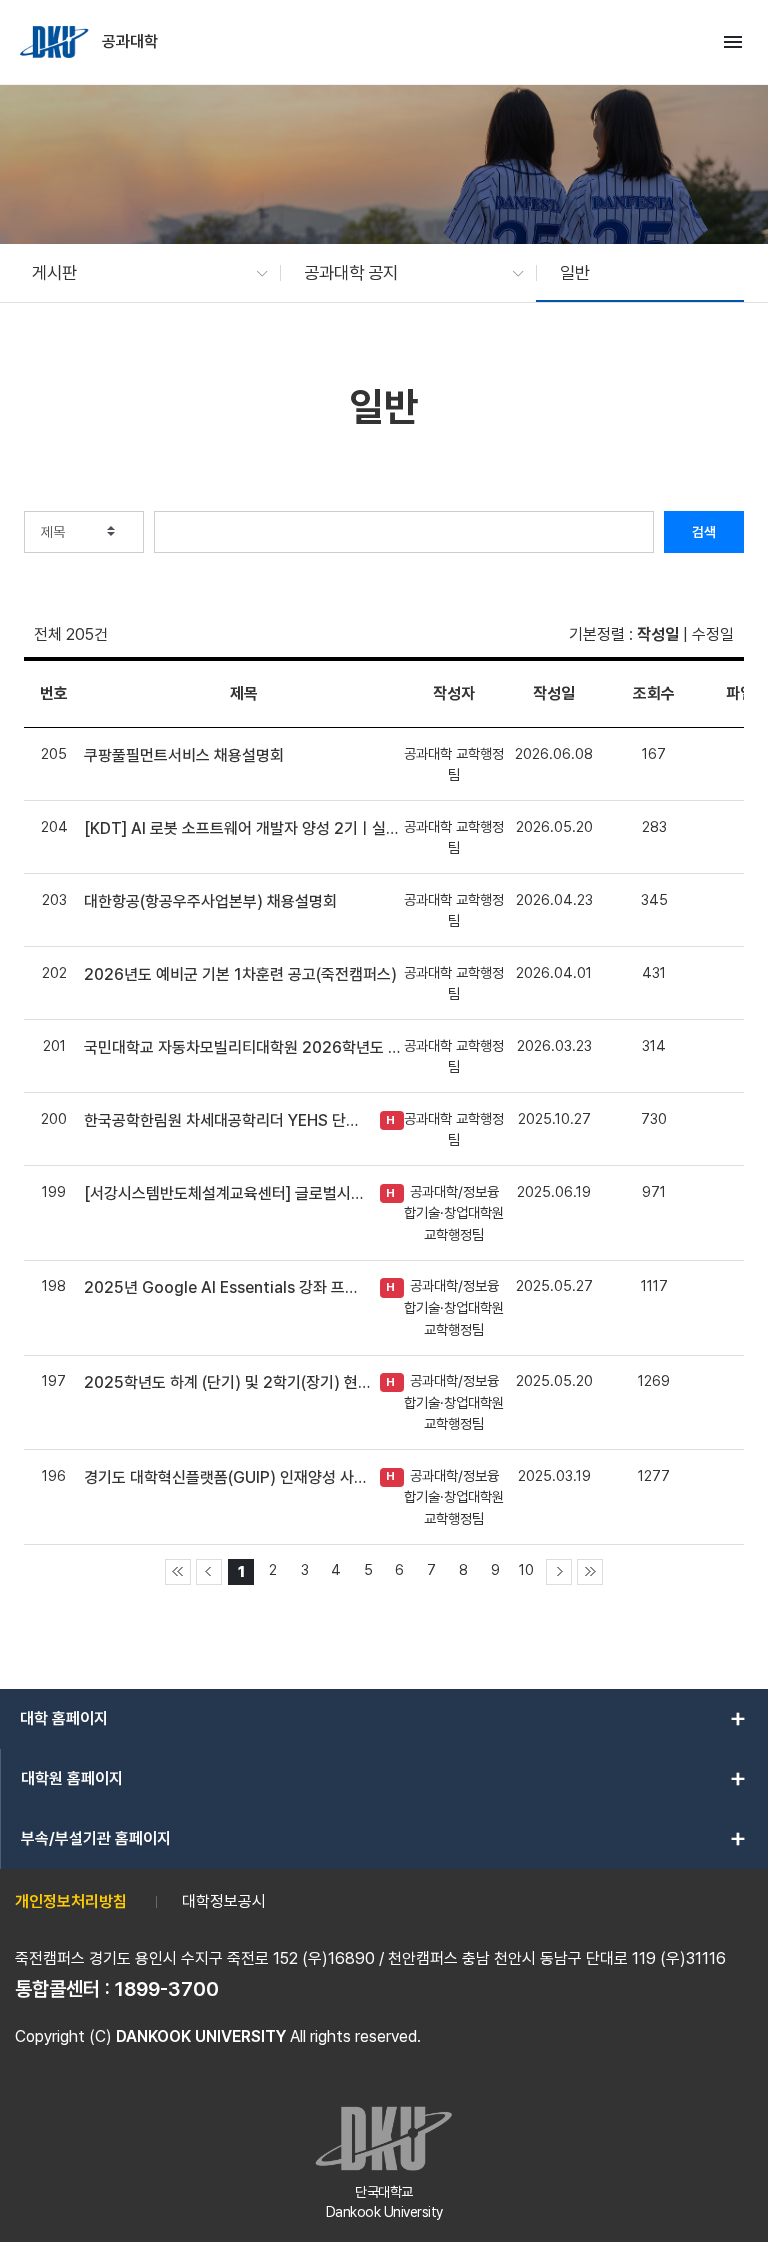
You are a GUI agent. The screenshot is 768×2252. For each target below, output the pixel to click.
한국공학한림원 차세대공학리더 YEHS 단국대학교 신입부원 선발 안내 (227, 1120)
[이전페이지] (209, 1572)
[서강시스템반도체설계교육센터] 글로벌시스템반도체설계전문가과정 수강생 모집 (227, 1193)
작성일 (658, 634)
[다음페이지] (559, 1572)
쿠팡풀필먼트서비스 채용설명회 (184, 755)
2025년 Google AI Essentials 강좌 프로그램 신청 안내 (227, 1287)
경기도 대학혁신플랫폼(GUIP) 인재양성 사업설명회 (227, 1477)
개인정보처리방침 (71, 1901)
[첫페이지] (178, 1572)
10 (526, 1569)
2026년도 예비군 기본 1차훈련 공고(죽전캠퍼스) (240, 974)
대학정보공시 (224, 1901)
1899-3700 (167, 1989)
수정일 (713, 634)
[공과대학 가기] (56, 42)
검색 (704, 532)
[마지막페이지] (590, 1572)
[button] (140, 273)
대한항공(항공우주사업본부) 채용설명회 (210, 901)
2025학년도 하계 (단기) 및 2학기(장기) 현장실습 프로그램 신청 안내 (227, 1382)
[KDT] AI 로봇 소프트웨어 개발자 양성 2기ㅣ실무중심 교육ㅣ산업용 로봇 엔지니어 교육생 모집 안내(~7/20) (244, 828)
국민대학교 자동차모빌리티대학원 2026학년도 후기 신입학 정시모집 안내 (244, 1047)
